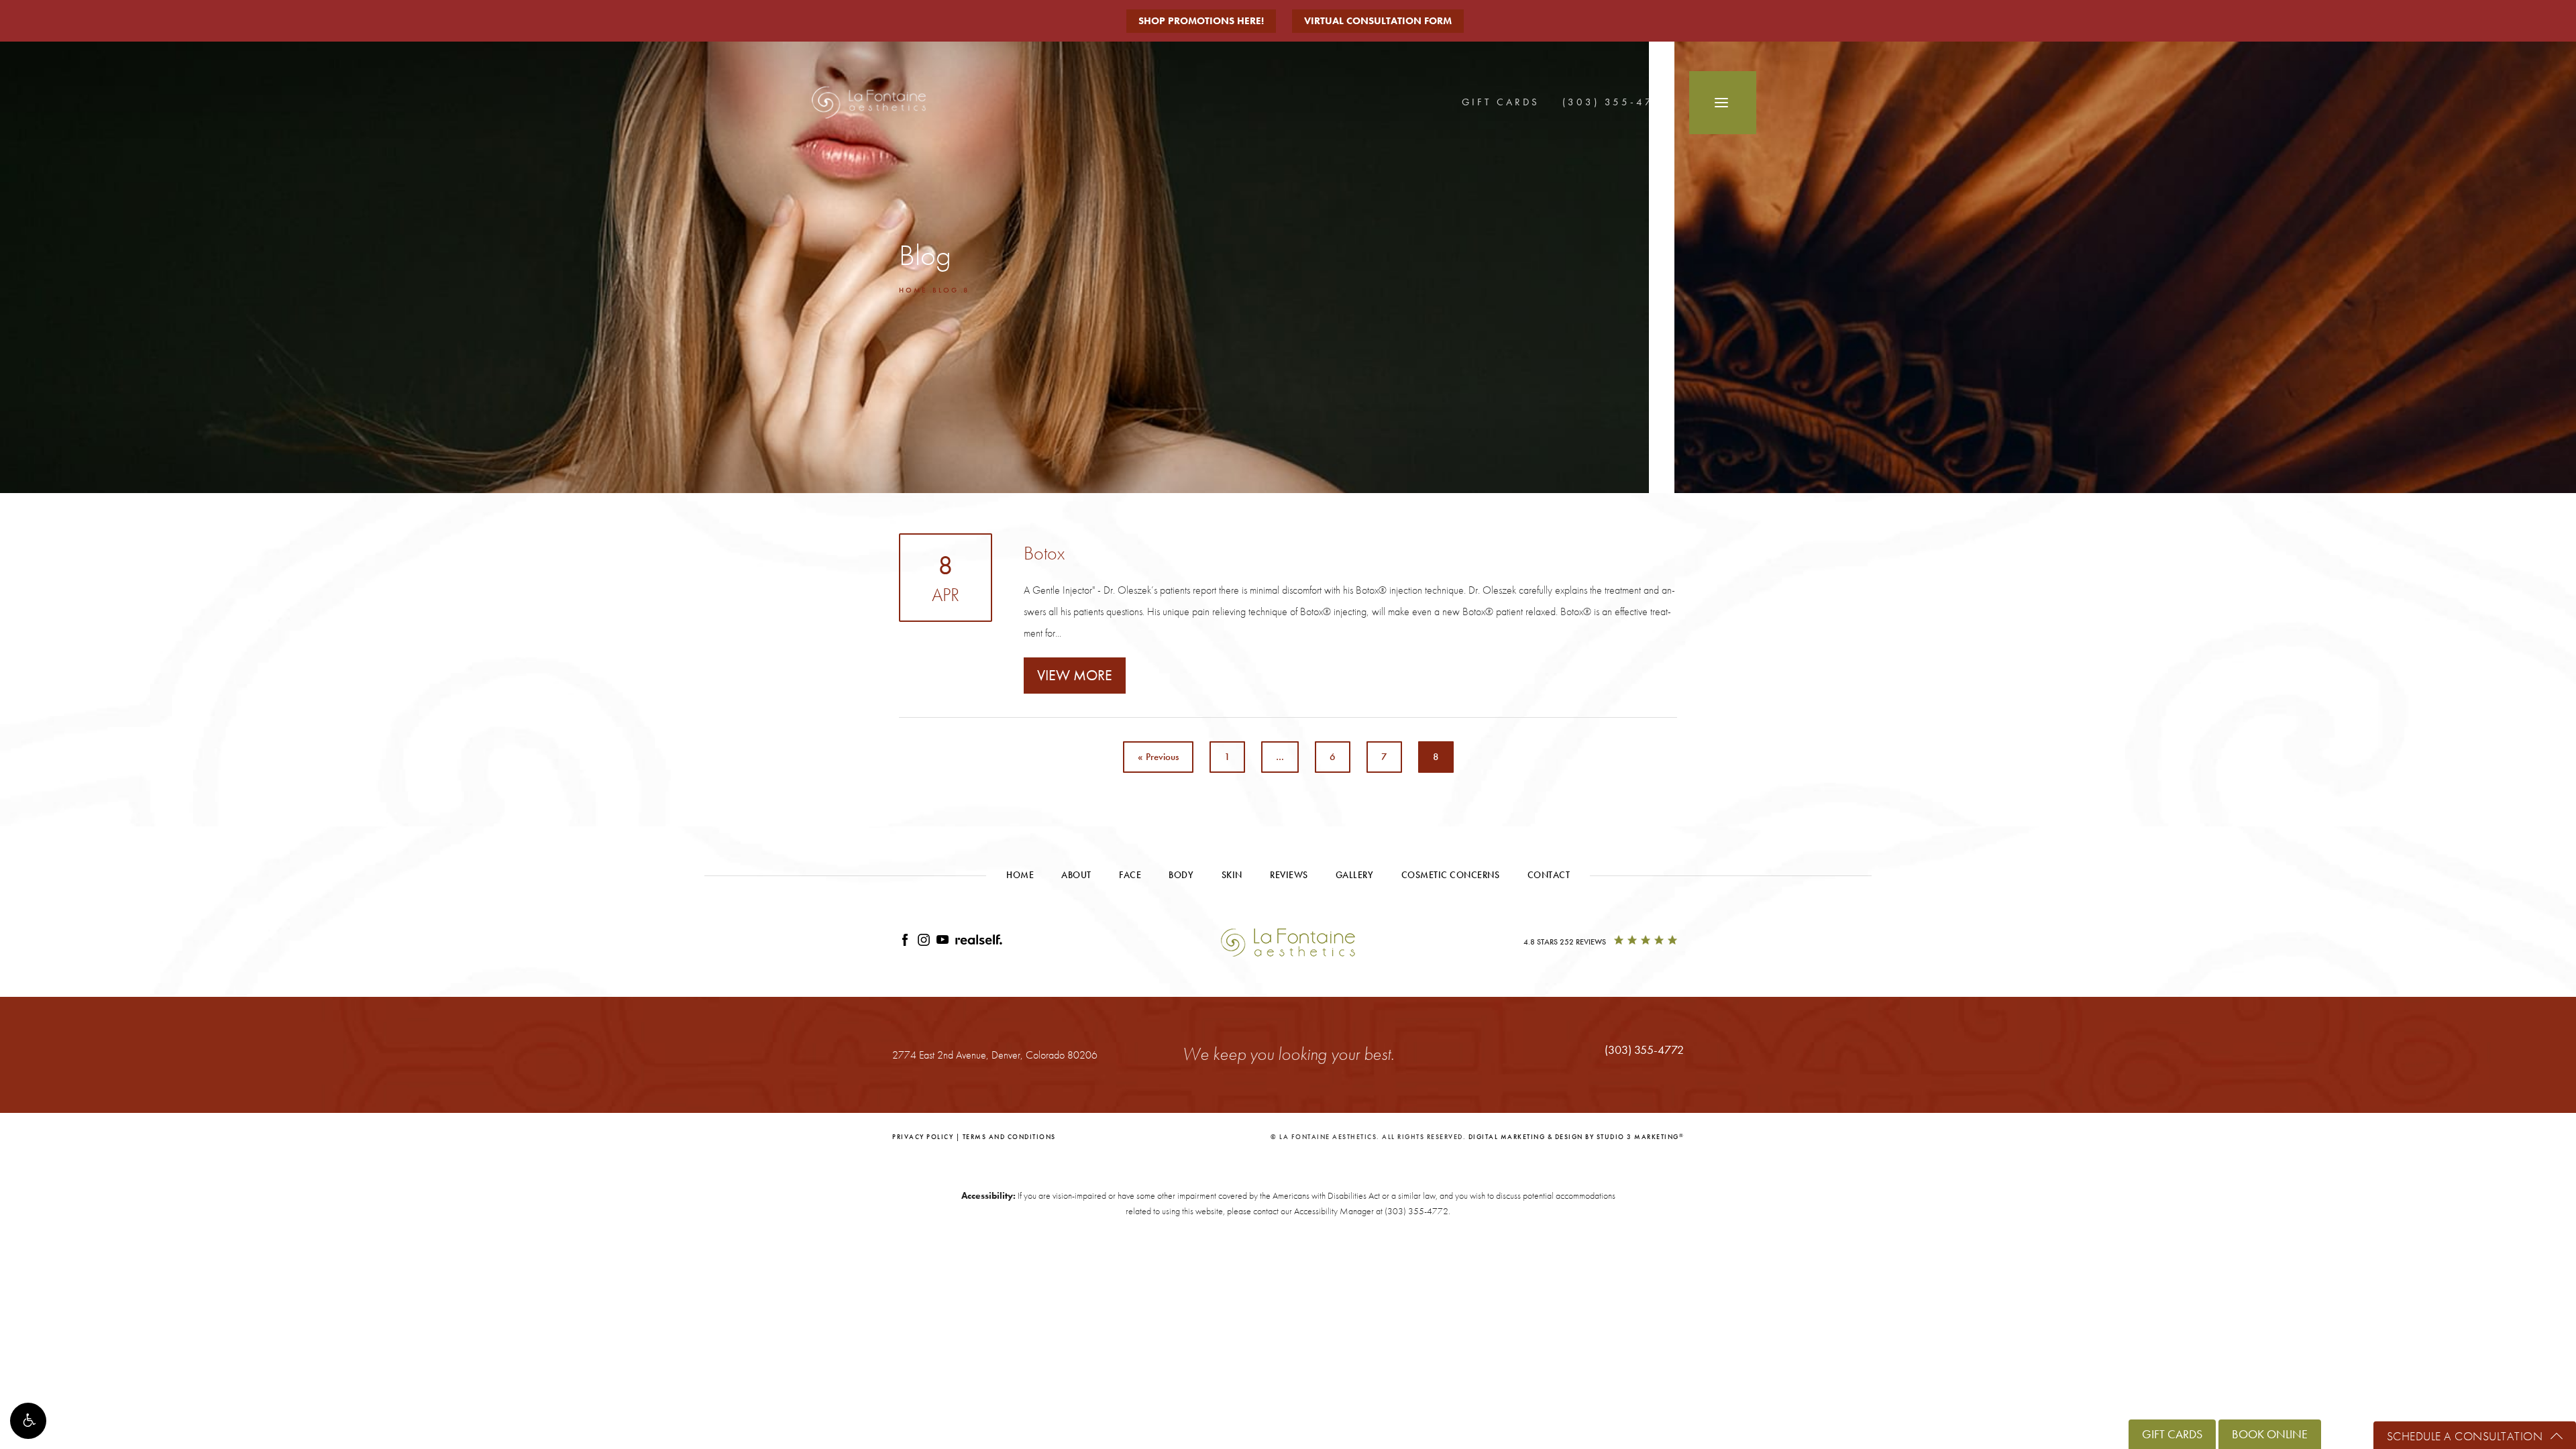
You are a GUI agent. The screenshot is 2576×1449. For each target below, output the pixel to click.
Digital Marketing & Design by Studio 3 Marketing (1576, 1137)
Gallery (1355, 875)
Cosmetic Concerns (1451, 875)
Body (1181, 875)
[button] (28, 1421)
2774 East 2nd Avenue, (995, 1055)
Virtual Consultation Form (1378, 21)
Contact (1549, 875)
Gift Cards (1501, 102)
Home (913, 290)
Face (1130, 875)
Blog (946, 290)
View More (1075, 675)
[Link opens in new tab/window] (905, 942)
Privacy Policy (923, 1137)
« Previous (1158, 757)
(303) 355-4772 (1416, 1211)
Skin (1232, 875)
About (1076, 875)
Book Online (2270, 1434)
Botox (1044, 553)
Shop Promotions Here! (1201, 21)
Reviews (1289, 875)
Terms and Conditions (1009, 1137)
